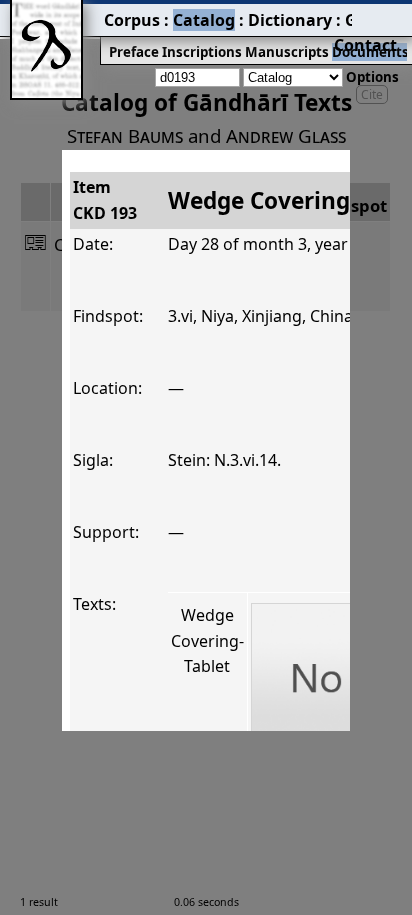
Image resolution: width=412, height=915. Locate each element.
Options (372, 77)
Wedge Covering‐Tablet (207, 640)
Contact (365, 45)
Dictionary (290, 20)
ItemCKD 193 (105, 200)
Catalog (204, 20)
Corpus (132, 20)
